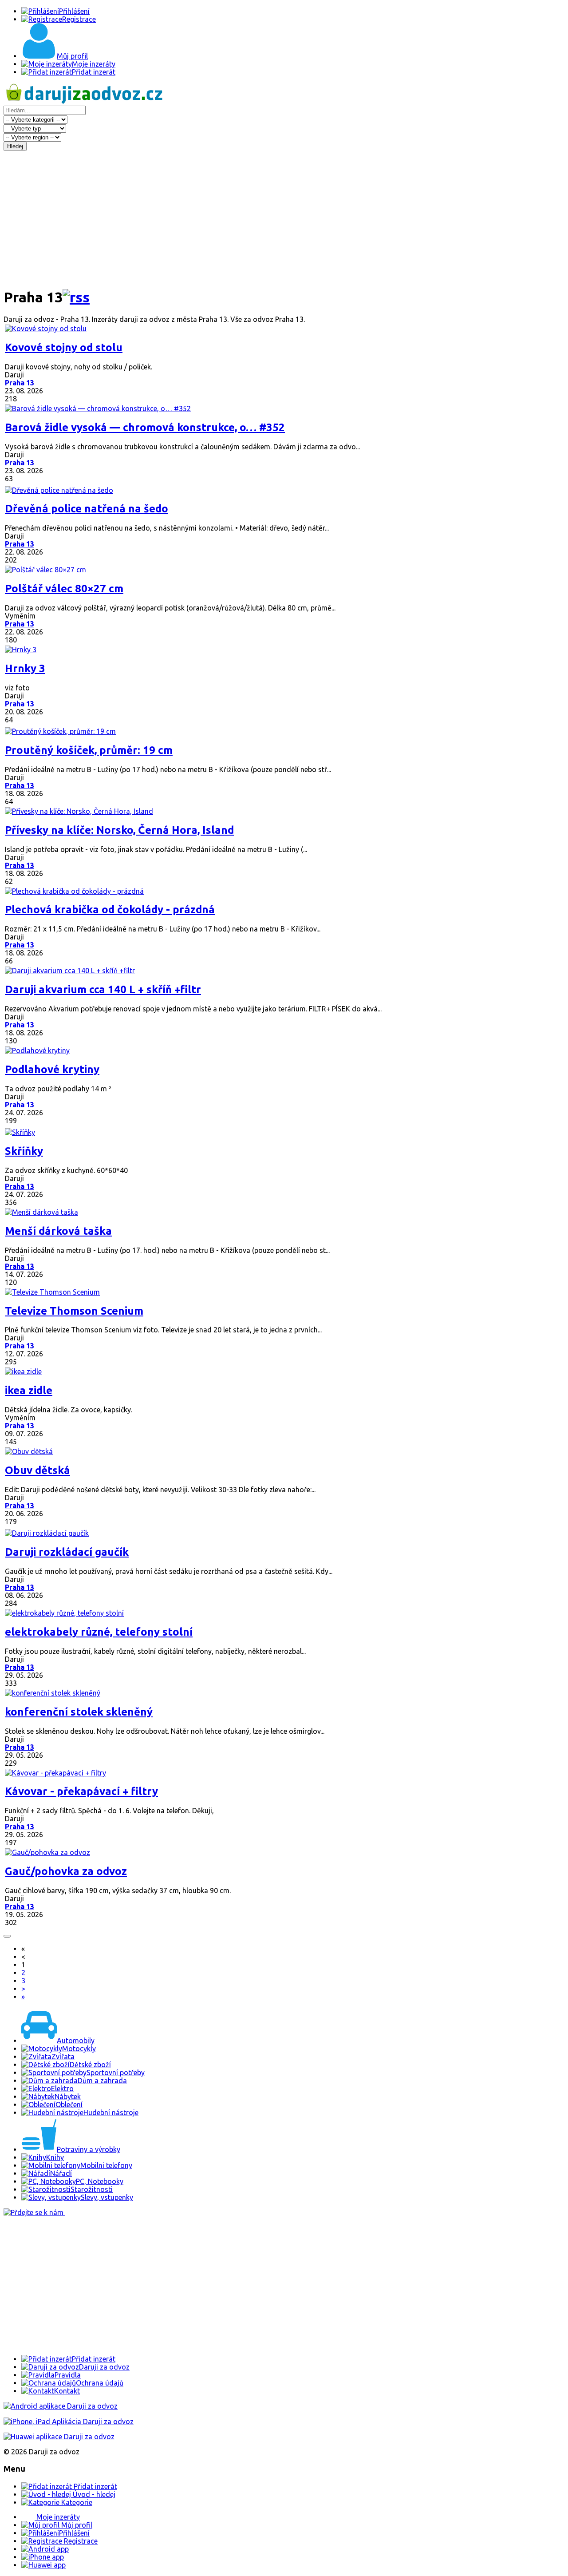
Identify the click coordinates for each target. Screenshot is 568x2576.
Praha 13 (20, 383)
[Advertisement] (284, 218)
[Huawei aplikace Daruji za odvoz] (59, 2437)
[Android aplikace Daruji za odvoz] (61, 2406)
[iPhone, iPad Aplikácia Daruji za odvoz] (69, 2421)
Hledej (15, 146)
